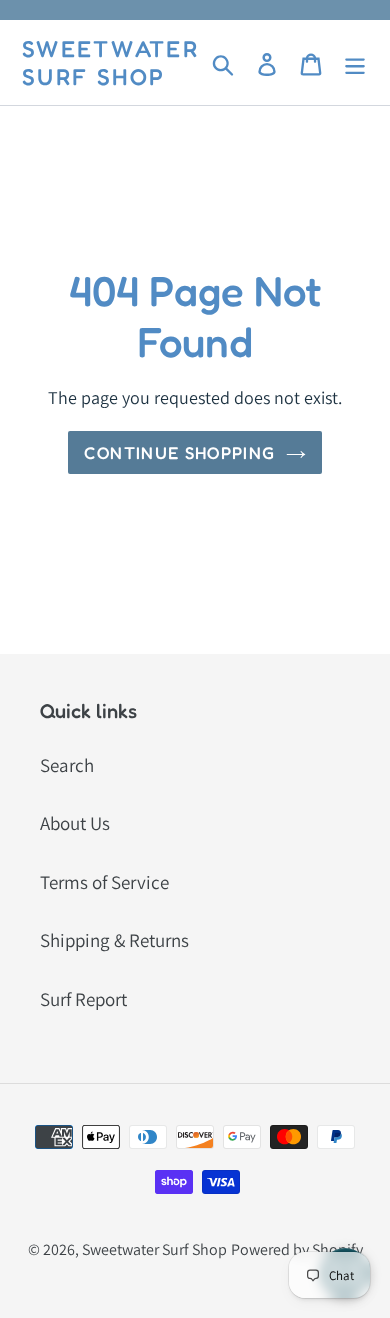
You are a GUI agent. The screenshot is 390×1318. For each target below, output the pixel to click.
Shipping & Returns (114, 940)
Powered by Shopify (297, 1249)
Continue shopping (179, 452)
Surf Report (83, 999)
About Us (75, 823)
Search (67, 765)
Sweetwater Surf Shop (110, 62)
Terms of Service (104, 882)
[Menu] (355, 62)
